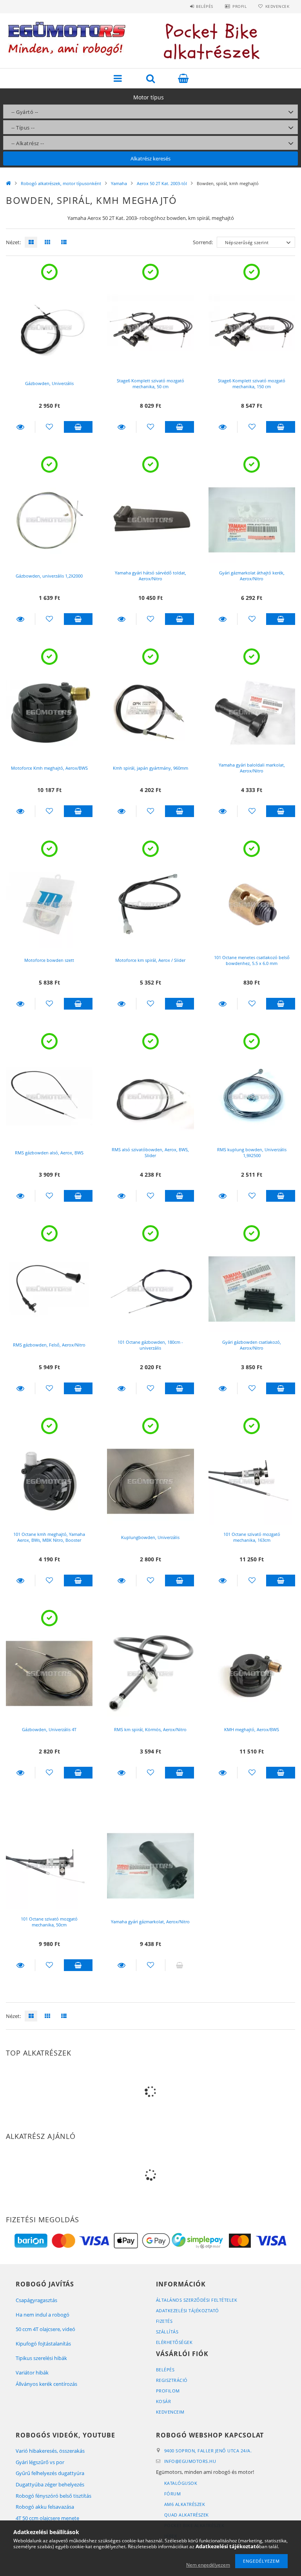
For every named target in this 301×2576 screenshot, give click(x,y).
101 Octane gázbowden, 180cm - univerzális (150, 1345)
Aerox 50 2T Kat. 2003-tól (162, 183)
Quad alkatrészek (187, 2515)
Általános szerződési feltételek (197, 2300)
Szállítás (167, 2332)
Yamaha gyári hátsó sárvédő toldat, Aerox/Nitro (150, 576)
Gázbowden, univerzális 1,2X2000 (49, 576)
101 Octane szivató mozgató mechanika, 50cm (49, 1922)
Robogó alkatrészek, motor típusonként (61, 183)
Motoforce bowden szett (49, 960)
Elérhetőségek (174, 2342)
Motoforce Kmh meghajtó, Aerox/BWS (49, 768)
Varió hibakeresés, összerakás (50, 2451)
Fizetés (164, 2321)
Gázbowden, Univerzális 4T (49, 1729)
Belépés (205, 6)
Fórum (173, 2494)
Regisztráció (172, 2380)
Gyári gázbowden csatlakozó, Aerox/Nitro (252, 1345)
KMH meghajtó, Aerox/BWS (252, 1729)
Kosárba (78, 427)
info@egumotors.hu (190, 2461)
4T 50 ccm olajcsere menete (47, 2518)
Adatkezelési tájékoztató (188, 2310)
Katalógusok (181, 2483)
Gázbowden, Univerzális (49, 383)
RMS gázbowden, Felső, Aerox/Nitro (49, 1345)
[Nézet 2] (45, 242)
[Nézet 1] (29, 242)
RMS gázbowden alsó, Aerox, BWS (49, 1153)
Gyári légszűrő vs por (40, 2462)
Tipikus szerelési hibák (41, 2358)
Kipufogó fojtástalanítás (43, 2344)
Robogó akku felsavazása (45, 2507)
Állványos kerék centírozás (46, 2384)
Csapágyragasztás (36, 2300)
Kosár (164, 2401)
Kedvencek (277, 6)
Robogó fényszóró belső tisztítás (53, 2496)
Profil (239, 6)
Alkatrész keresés (150, 158)
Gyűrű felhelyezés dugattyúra (50, 2473)
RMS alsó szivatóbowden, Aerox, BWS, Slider (150, 1152)
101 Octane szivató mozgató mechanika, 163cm (252, 1537)
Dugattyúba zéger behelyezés (50, 2484)
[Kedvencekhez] (50, 427)
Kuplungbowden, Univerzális (150, 1537)
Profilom (168, 2391)
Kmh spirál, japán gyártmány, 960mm (150, 768)
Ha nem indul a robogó (43, 2315)
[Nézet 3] (62, 242)
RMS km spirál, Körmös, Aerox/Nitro (150, 1729)
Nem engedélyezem (208, 2565)
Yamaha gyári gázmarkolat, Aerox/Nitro (150, 1922)
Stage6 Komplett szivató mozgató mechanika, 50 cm (150, 383)
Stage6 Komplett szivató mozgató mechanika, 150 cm (252, 383)
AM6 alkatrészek (185, 2504)
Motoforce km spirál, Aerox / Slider (150, 960)
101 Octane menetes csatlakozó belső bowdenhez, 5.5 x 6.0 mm (252, 960)
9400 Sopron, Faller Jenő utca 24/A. (208, 2451)
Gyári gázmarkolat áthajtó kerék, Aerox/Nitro (252, 576)
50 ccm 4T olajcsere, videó (45, 2329)
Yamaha (119, 183)
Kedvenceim (170, 2412)
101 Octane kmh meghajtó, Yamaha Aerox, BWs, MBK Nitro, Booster (49, 1537)
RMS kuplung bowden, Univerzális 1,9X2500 (252, 1152)
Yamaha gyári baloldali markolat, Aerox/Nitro (252, 768)
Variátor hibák (32, 2373)
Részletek (20, 427)
